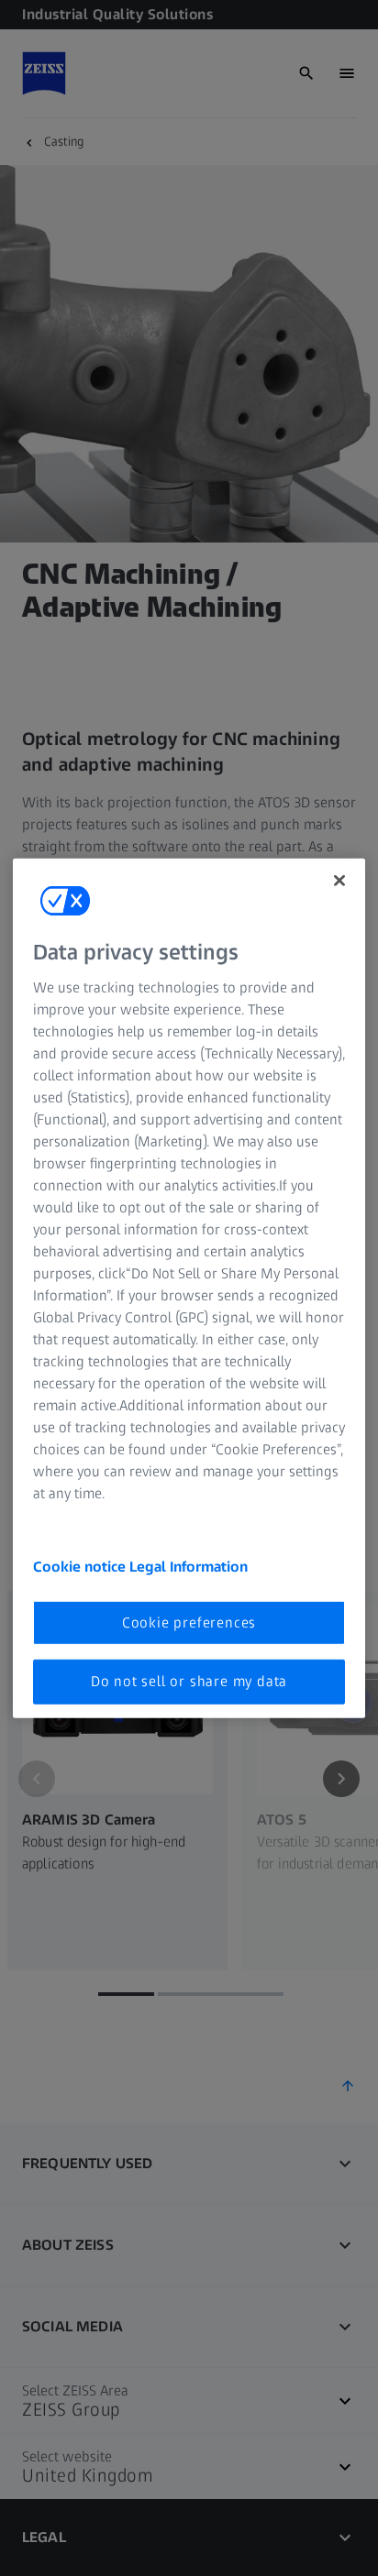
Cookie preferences (189, 1622)
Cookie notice (81, 1567)
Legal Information (189, 1567)
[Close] (339, 880)
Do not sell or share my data (189, 1681)
